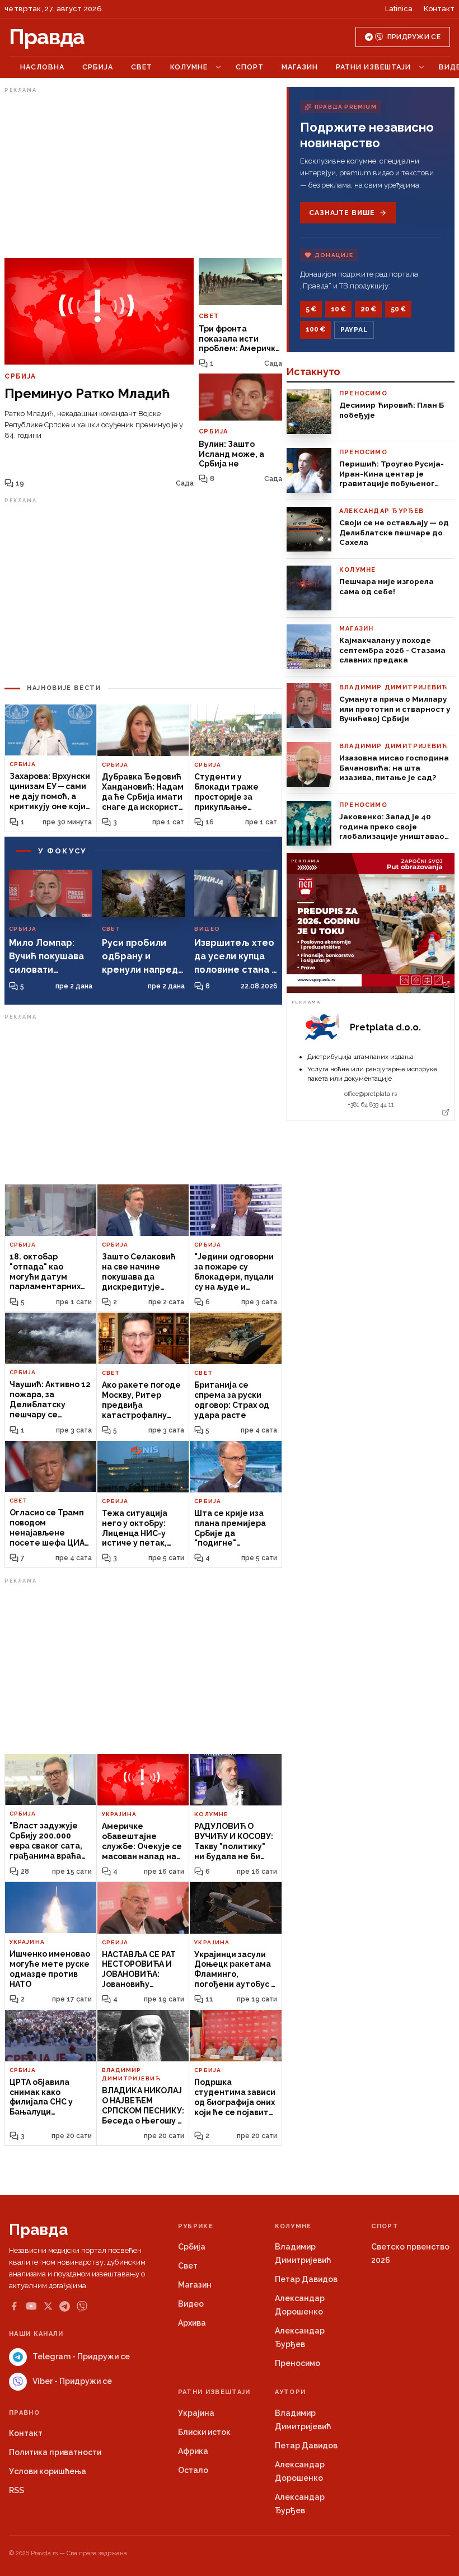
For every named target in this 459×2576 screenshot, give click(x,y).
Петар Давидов (306, 2279)
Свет (142, 67)
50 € (398, 309)
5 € (311, 309)
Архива (192, 2323)
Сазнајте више (342, 213)
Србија (98, 67)
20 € (368, 309)
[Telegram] (65, 2306)
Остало (193, 2470)
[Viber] (82, 2306)
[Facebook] (14, 2306)
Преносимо (298, 2363)
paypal (354, 330)
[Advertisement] (143, 175)
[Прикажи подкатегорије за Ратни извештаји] (421, 67)
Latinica (399, 9)
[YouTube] (31, 2306)
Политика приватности (55, 2452)
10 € (338, 309)
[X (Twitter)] (48, 2306)
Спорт (250, 67)
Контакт (439, 9)
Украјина (196, 2413)
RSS (17, 2490)
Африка (193, 2451)
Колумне (189, 67)
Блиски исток (204, 2432)
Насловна (42, 67)
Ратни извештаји (373, 67)
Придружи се (414, 37)
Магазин (300, 67)
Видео (191, 2304)
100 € (315, 329)
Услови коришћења (48, 2471)
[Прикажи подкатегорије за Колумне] (218, 67)
